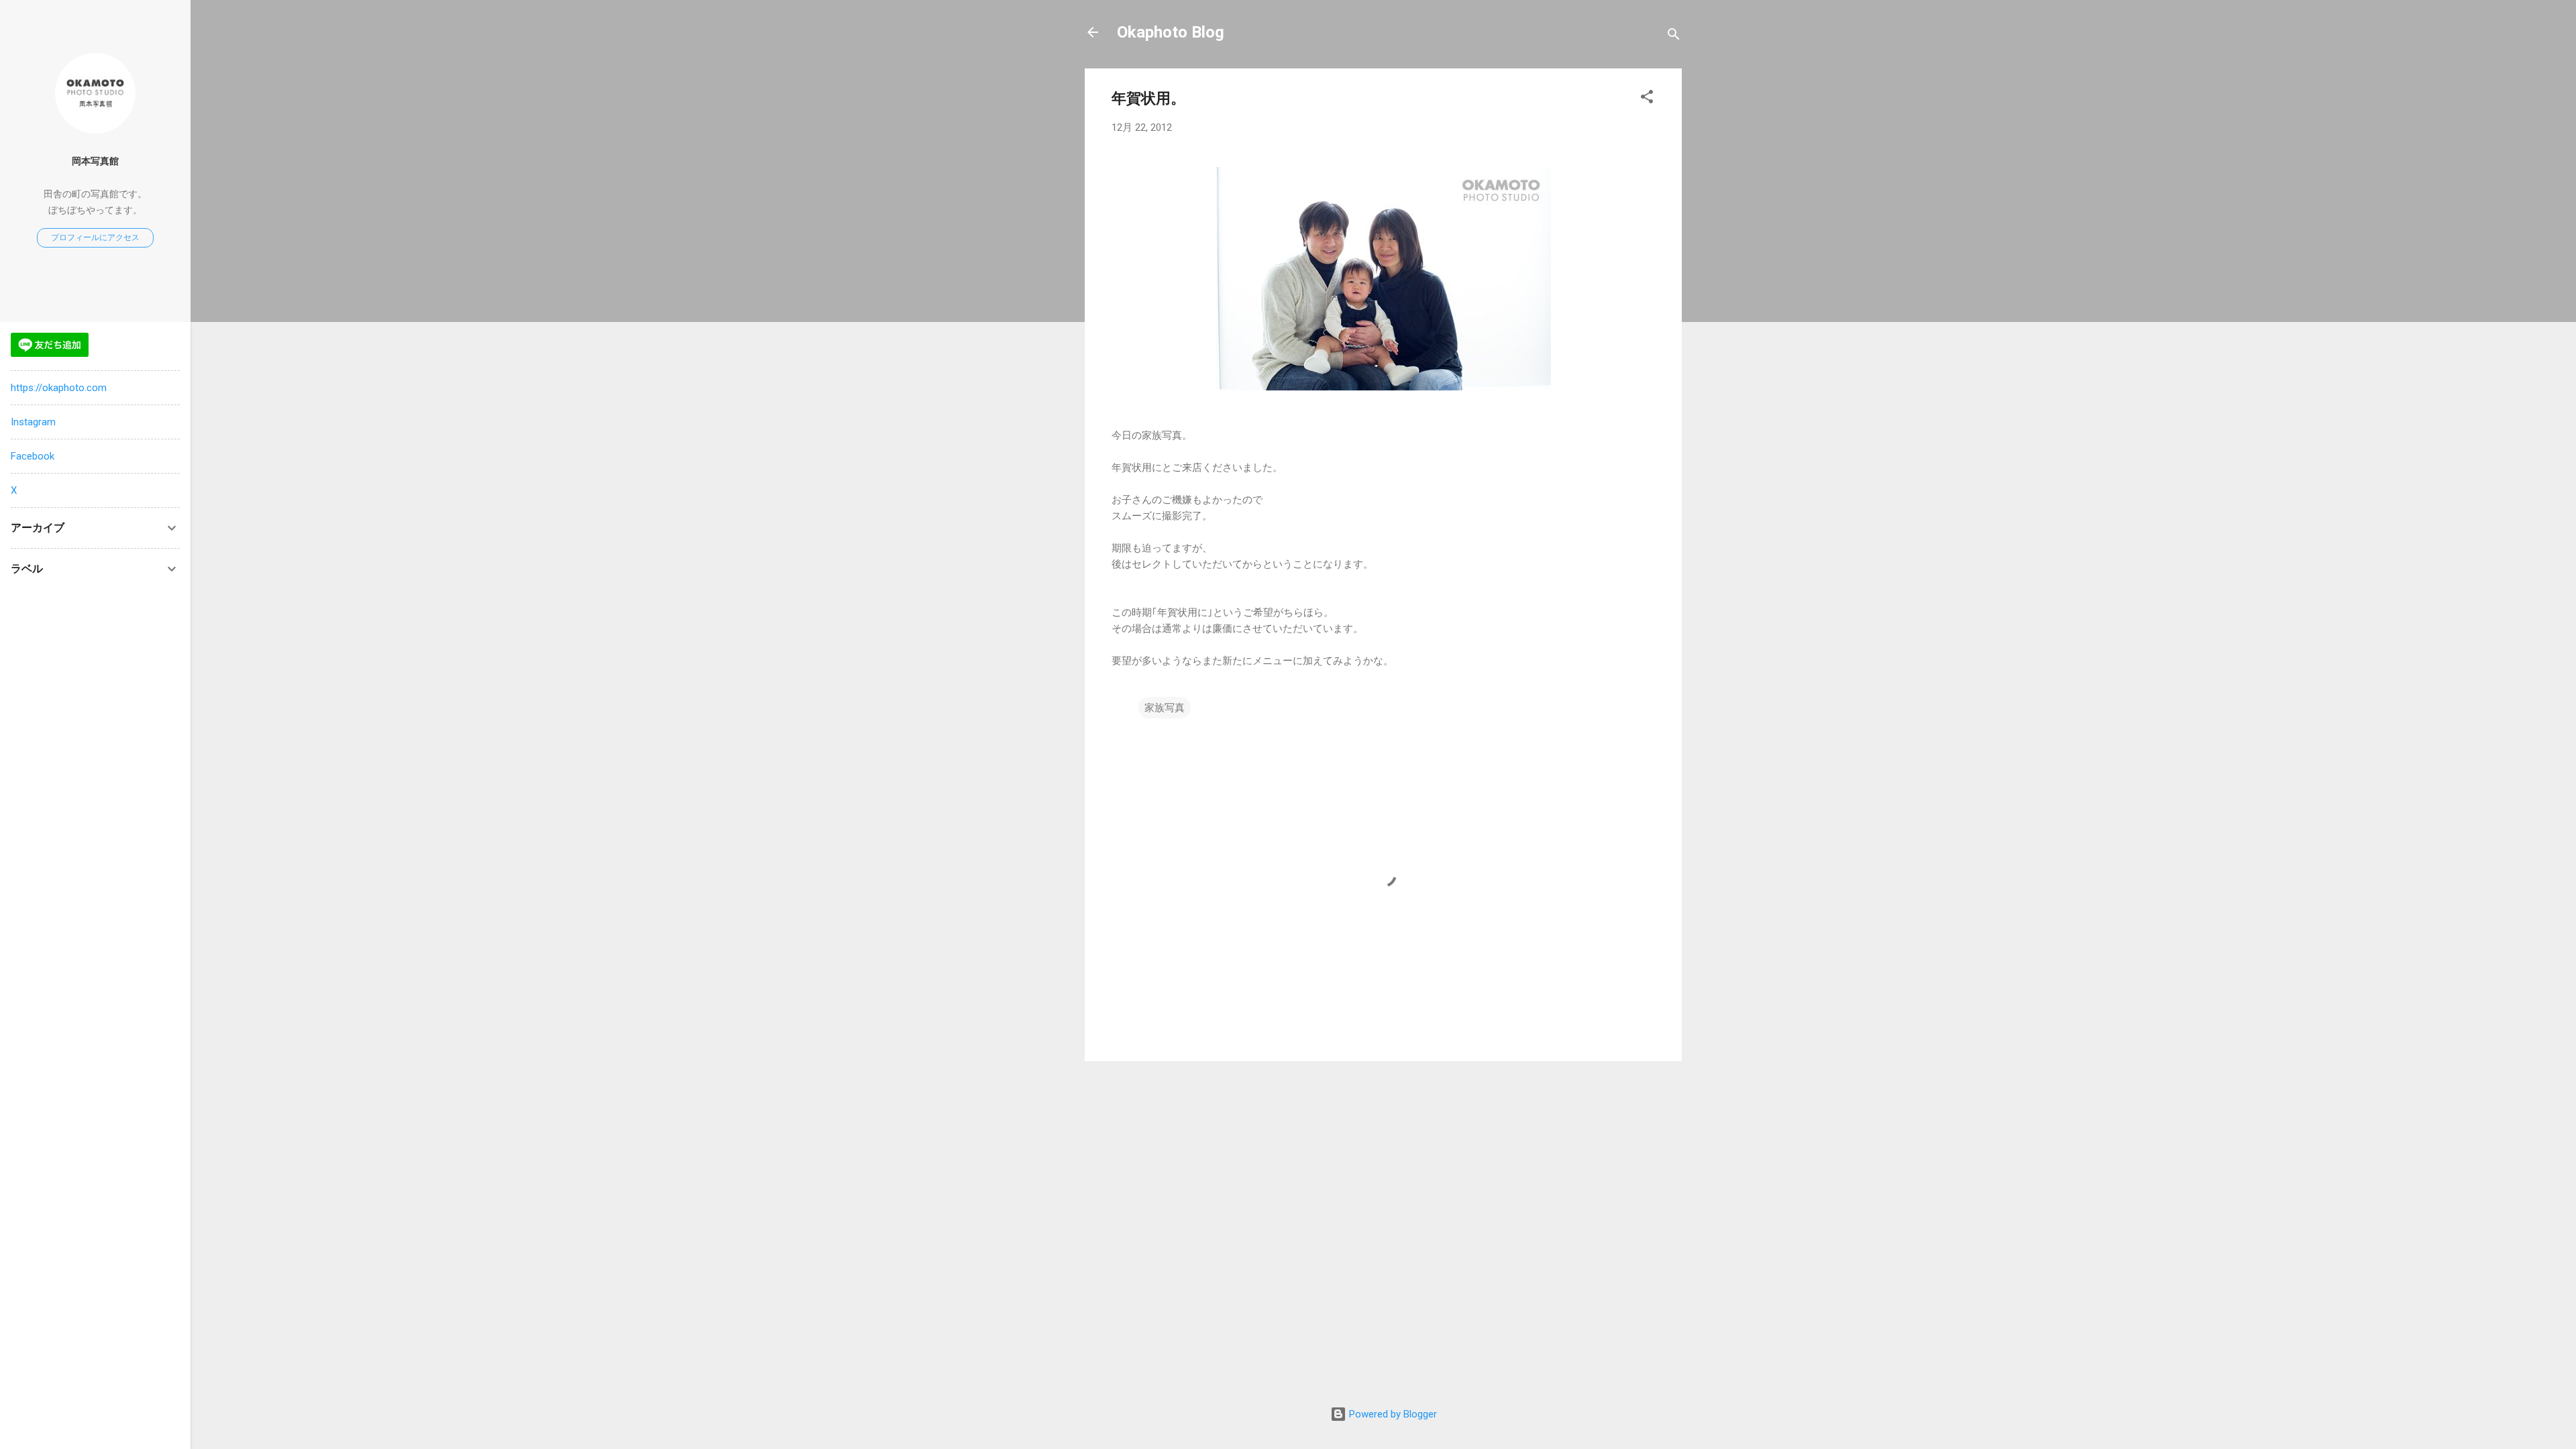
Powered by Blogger (1392, 1414)
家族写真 (1165, 708)
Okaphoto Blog (1171, 32)
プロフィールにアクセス (95, 237)
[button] (1647, 99)
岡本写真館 (95, 161)
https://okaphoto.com (59, 388)
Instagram (33, 422)
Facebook (33, 456)
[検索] (1674, 37)
